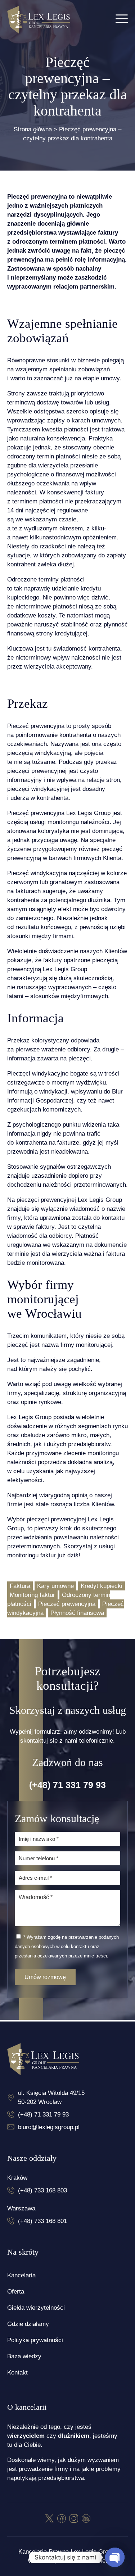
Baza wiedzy (24, 2356)
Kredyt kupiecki (102, 1586)
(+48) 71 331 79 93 (67, 1785)
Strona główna (33, 129)
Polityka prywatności (35, 2340)
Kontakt (17, 2373)
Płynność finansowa (77, 1613)
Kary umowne (55, 1586)
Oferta (16, 2292)
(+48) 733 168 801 (42, 2221)
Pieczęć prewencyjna (67, 1604)
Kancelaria (21, 2275)
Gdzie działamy (28, 2324)
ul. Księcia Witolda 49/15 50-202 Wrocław (51, 2097)
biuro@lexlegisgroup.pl (49, 2127)
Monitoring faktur (32, 1595)
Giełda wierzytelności (36, 2308)
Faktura (20, 1586)
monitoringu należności (78, 822)
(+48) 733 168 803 (42, 2190)
